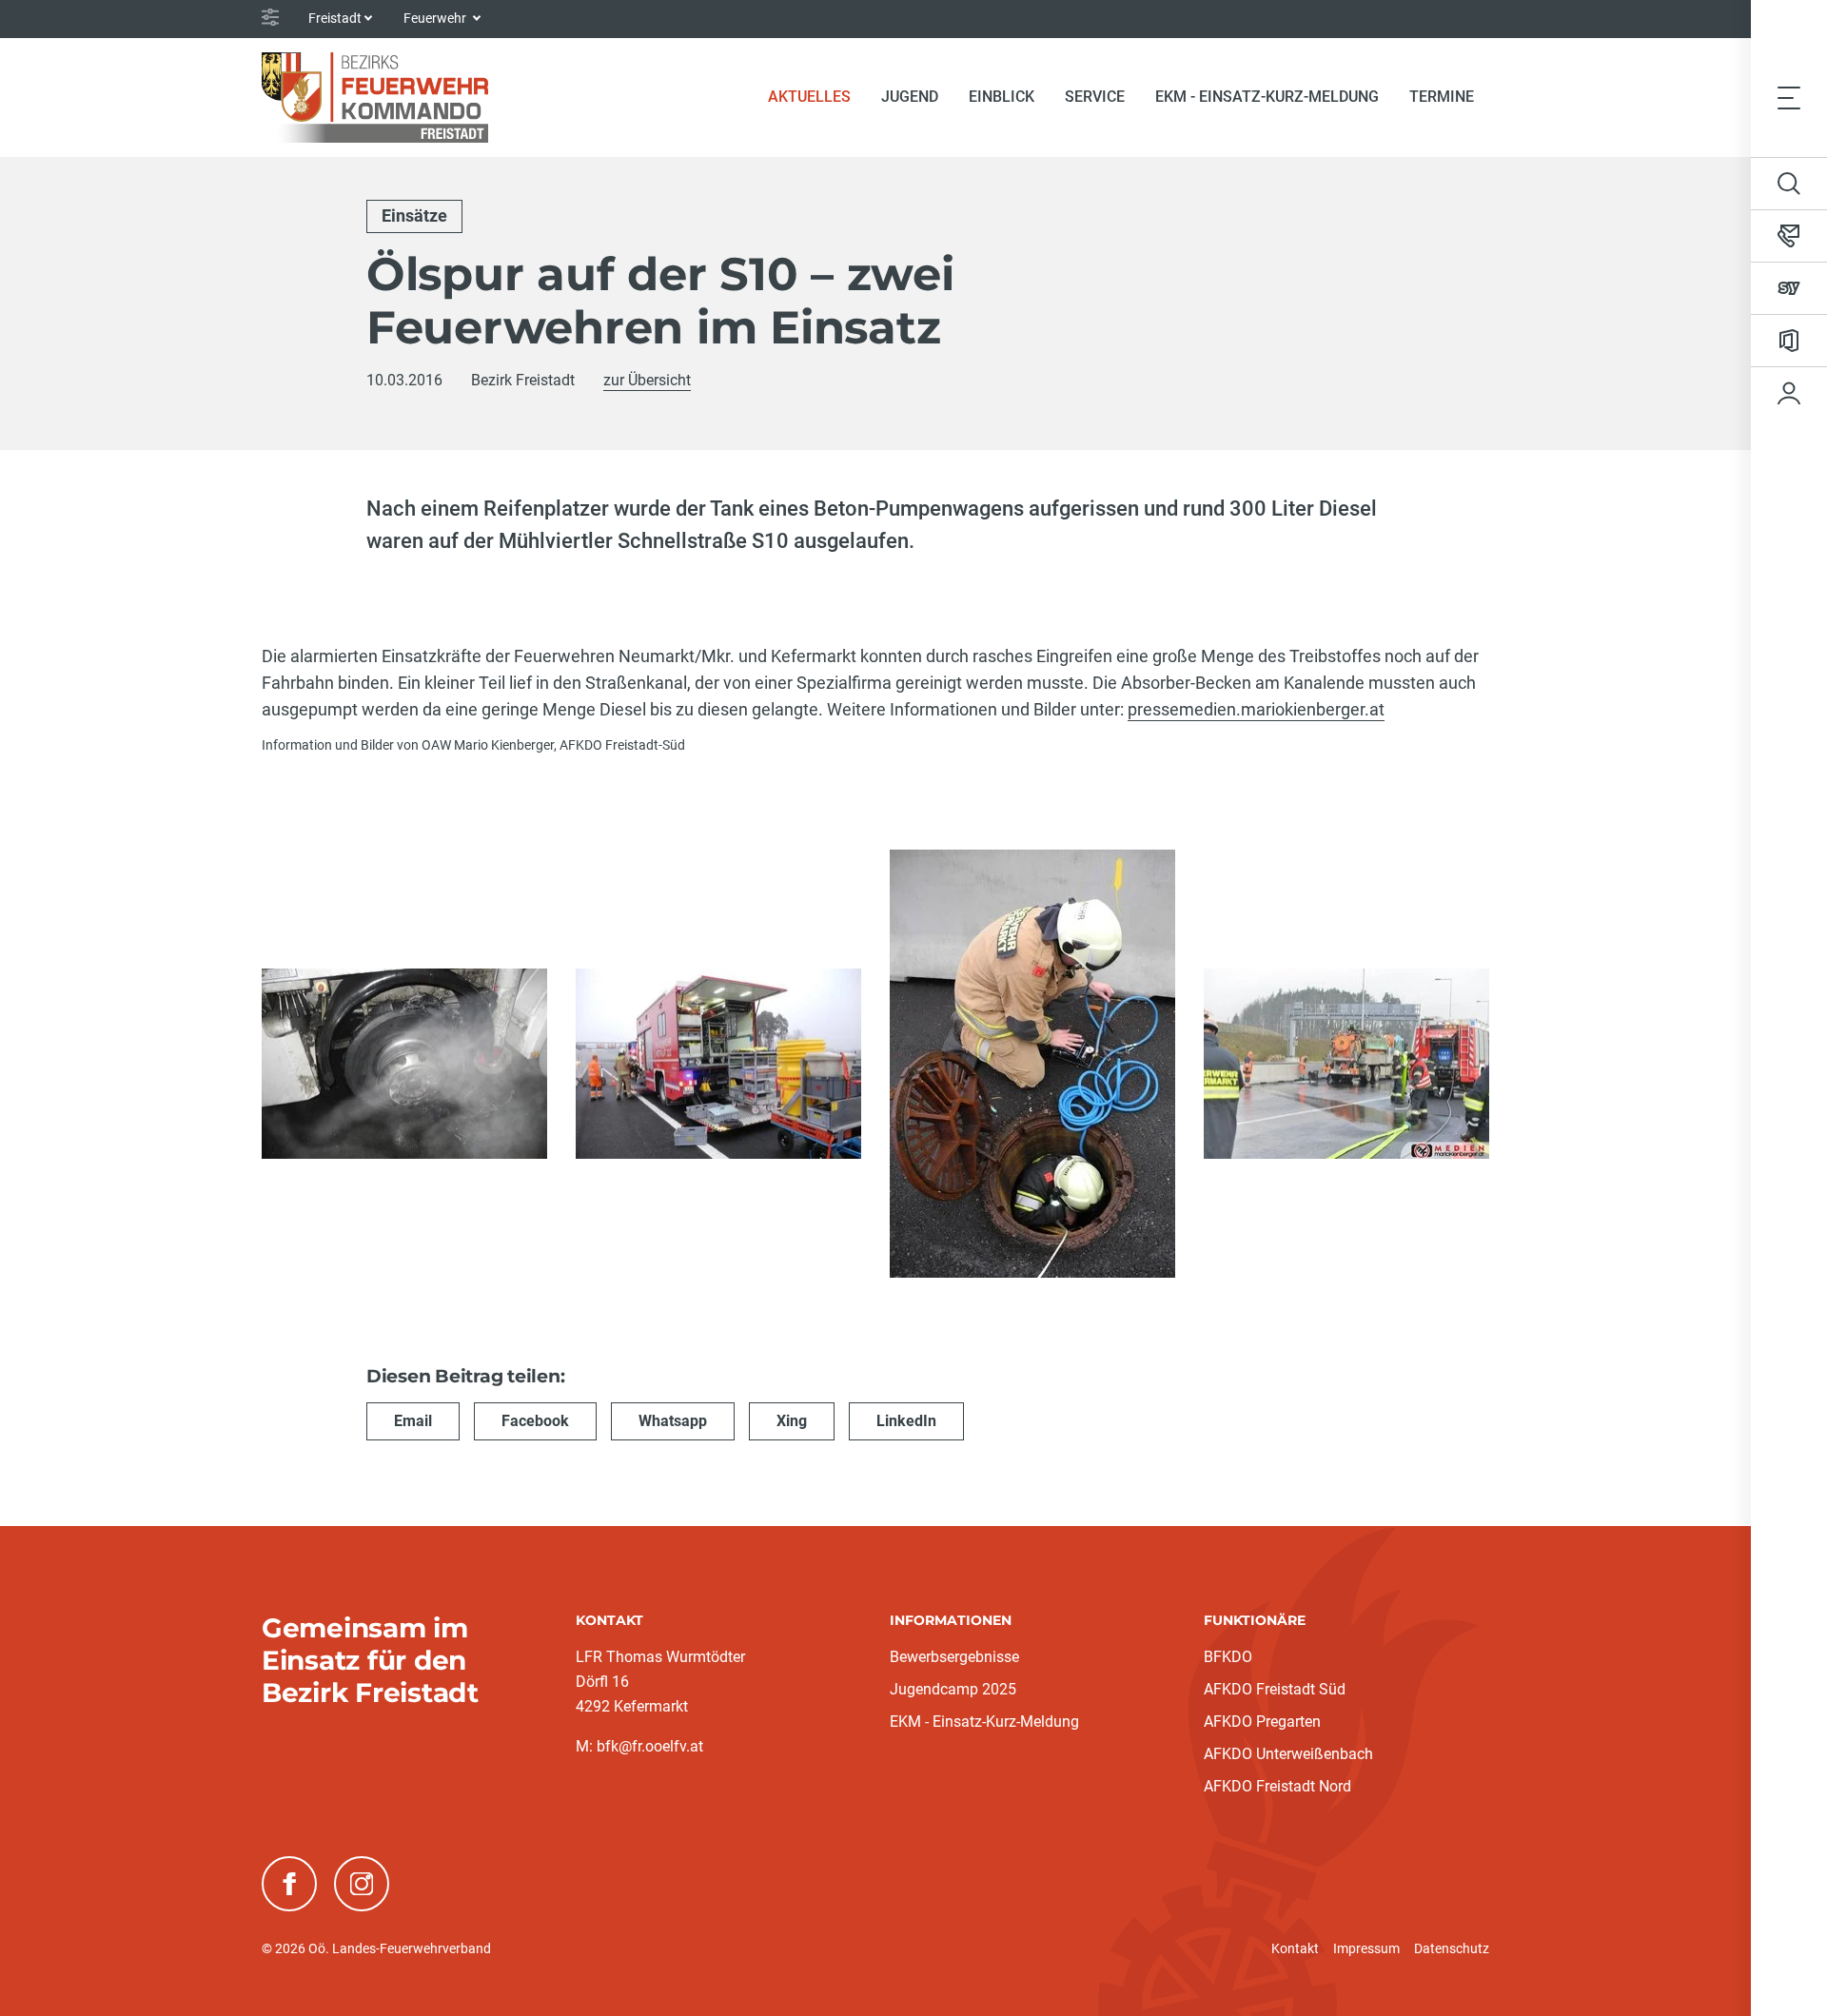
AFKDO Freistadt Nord (1277, 1786)
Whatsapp (673, 1421)
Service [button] (1095, 97)
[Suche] (1789, 184)
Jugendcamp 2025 (953, 1689)
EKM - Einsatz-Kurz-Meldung (1267, 97)
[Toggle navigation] (1789, 97)
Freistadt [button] (335, 18)
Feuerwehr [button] (436, 18)
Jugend (910, 97)
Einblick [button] (1002, 97)
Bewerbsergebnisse (954, 1657)
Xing (792, 1421)
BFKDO (1228, 1657)
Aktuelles (817, 96)
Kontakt (1295, 1948)
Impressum (1366, 1948)
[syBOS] (1789, 288)
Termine (1442, 97)
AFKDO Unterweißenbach (1288, 1754)
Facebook (535, 1421)
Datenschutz (1452, 1948)
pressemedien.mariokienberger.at (1256, 709)
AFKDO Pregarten (1262, 1722)
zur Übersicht (647, 380)
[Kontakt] (1789, 236)
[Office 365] (1789, 341)
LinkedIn (906, 1421)
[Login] (1789, 393)
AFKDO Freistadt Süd (1275, 1689)
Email (413, 1421)
